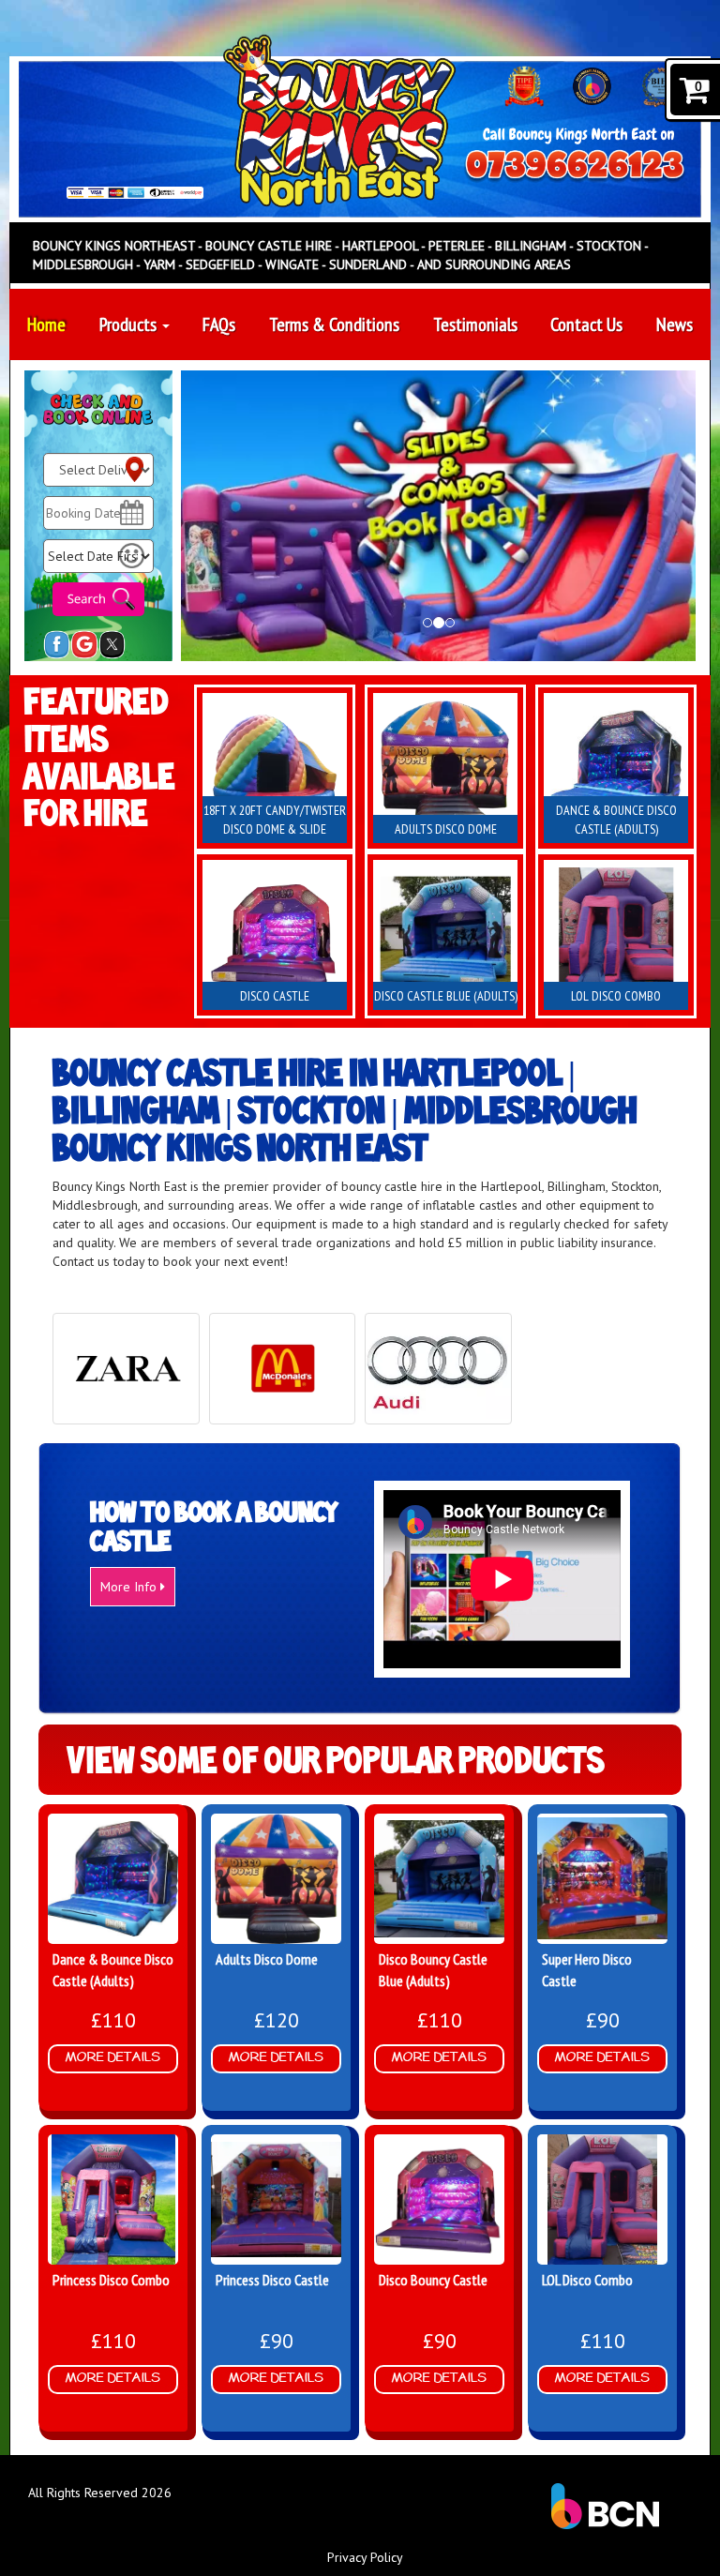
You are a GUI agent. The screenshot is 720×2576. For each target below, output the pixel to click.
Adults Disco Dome (267, 1959)
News (675, 324)
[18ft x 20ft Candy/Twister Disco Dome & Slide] (275, 768)
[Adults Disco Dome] (445, 768)
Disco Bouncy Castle (433, 2280)
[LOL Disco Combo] (616, 935)
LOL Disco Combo (587, 2280)
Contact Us (586, 324)
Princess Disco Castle (272, 2280)
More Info (130, 1587)
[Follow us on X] (112, 643)
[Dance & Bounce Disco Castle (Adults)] (616, 768)
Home (46, 324)
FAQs (219, 324)
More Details (113, 2057)
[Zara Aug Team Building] (126, 1369)
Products (130, 324)
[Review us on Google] (84, 643)
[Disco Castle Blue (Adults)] (445, 935)
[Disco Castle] (275, 935)
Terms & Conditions (334, 324)
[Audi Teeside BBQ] (438, 1369)
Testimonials (475, 324)
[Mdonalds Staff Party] (283, 1369)
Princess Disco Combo (111, 2280)
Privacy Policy (365, 2557)
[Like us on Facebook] (57, 643)
